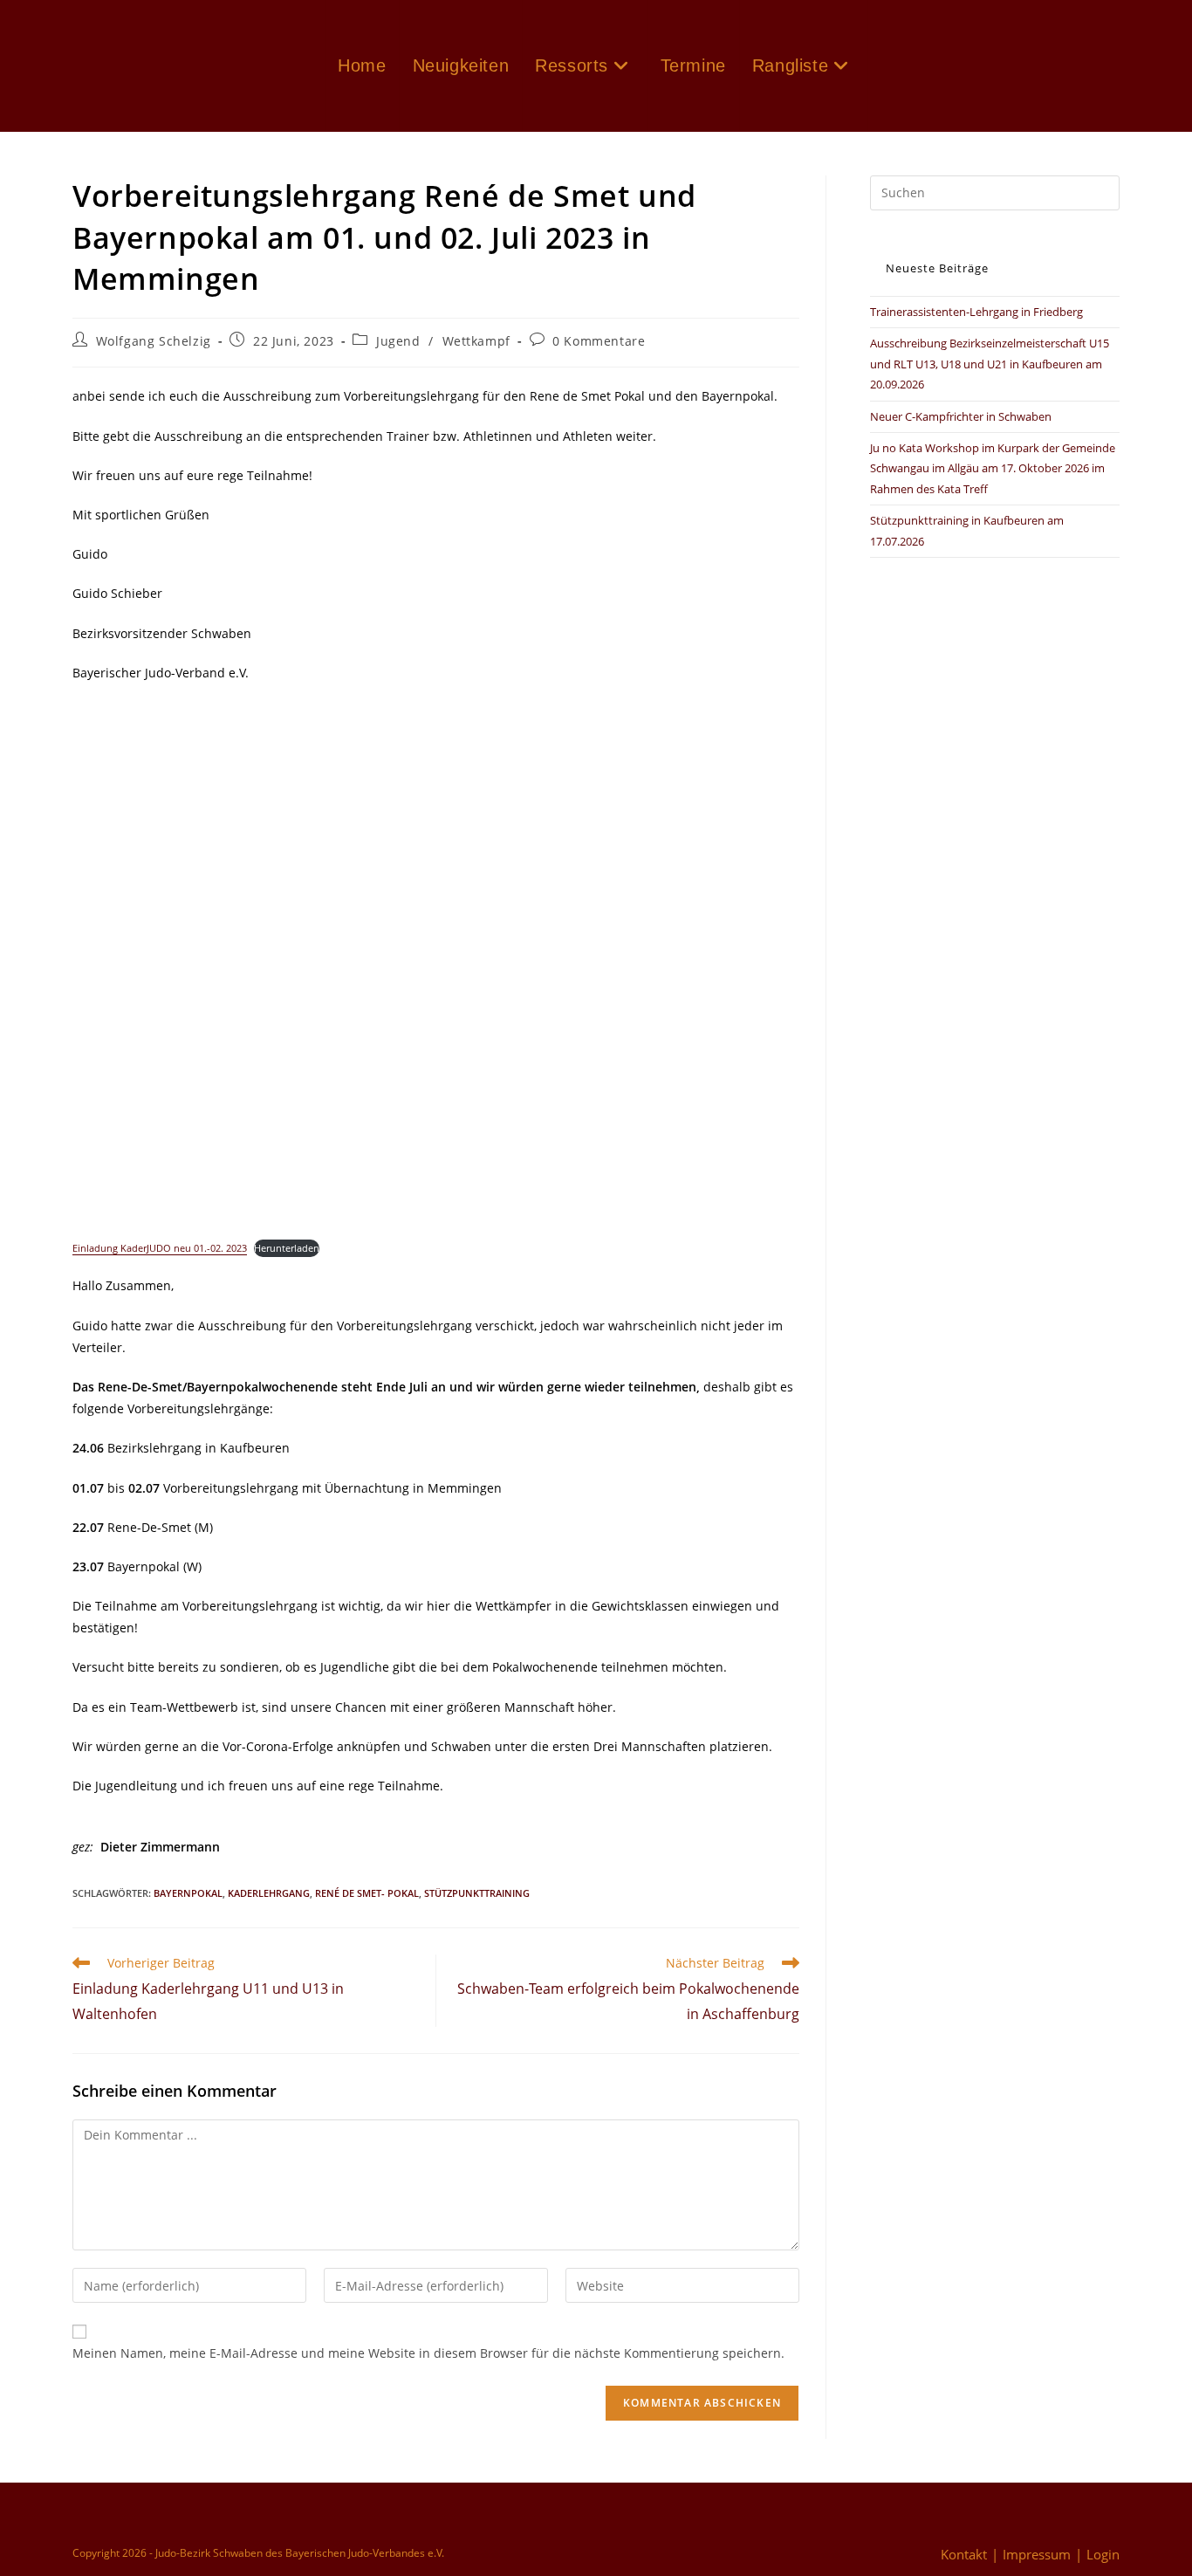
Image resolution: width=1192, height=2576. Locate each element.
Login (1103, 2554)
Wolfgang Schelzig (154, 341)
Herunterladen (287, 1248)
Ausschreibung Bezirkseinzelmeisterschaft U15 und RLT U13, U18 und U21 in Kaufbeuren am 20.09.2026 (990, 364)
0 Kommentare (599, 341)
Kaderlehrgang (269, 1893)
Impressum (1037, 2554)
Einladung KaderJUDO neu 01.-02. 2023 (160, 1248)
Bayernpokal (188, 1893)
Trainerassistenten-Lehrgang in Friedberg (976, 312)
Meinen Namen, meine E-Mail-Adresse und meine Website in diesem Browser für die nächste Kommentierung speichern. (428, 2353)
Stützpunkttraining (477, 1893)
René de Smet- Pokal (367, 1893)
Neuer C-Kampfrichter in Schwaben (961, 416)
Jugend (398, 341)
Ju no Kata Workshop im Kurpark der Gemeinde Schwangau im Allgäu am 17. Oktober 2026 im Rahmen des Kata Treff (993, 468)
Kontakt (964, 2554)
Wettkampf (476, 341)
